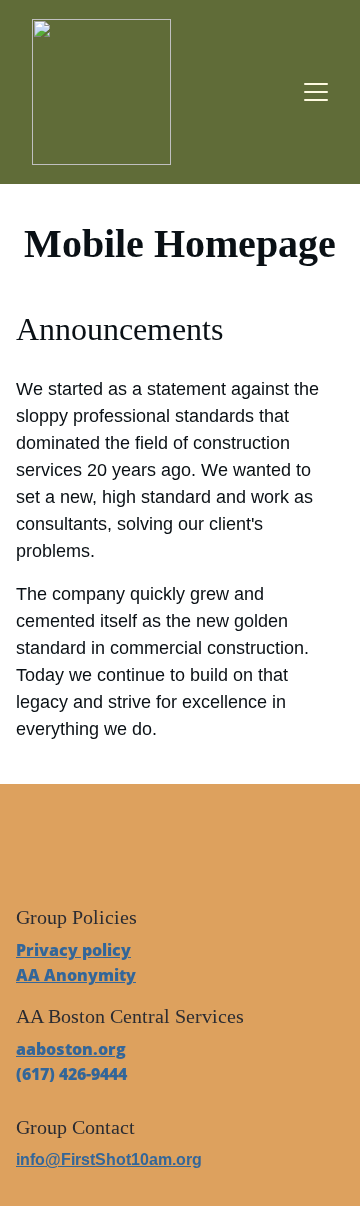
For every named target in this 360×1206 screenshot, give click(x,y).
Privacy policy (73, 950)
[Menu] (316, 92)
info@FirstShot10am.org (109, 1159)
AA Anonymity (76, 975)
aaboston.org (71, 1049)
